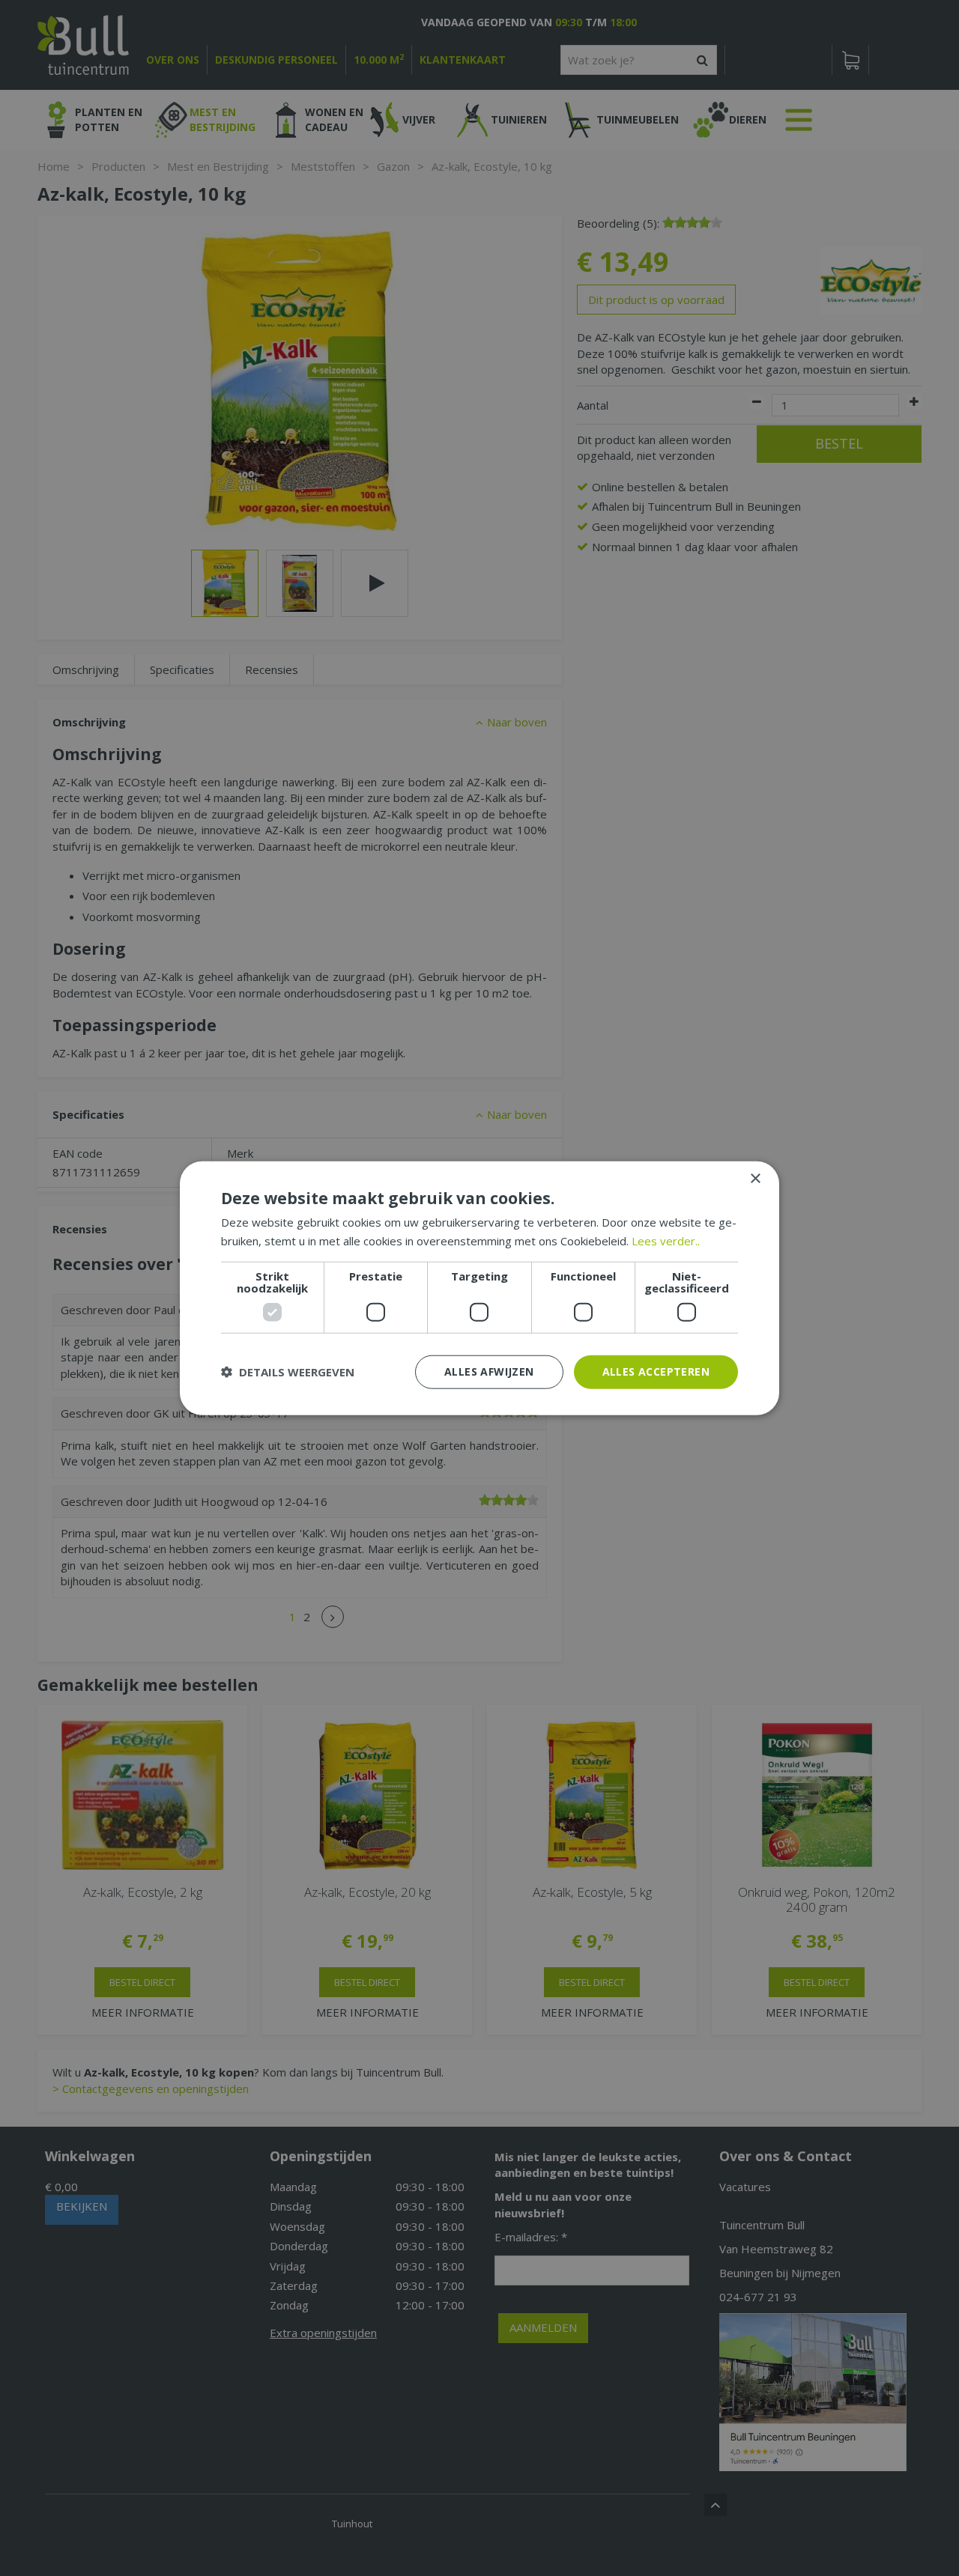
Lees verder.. (666, 1241)
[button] (288, 1372)
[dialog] (479, 1288)
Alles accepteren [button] (656, 1371)
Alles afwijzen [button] (489, 1371)
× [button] (755, 1179)
